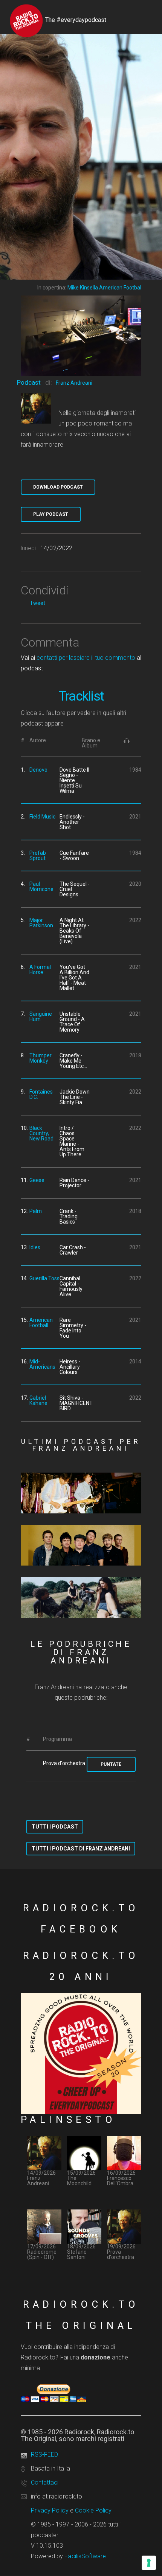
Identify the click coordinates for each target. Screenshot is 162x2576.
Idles (35, 1247)
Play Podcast (51, 514)
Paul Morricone (41, 887)
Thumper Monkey (40, 1058)
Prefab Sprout (38, 856)
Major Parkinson (41, 923)
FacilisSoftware (85, 2556)
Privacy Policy (50, 2510)
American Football (41, 1323)
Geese (37, 1180)
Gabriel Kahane (38, 1400)
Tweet (37, 603)
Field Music (42, 817)
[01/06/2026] (81, 1597)
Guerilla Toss (44, 1278)
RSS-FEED (44, 2455)
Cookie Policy (93, 2510)
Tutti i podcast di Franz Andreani (81, 1849)
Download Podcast (58, 487)
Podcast (29, 382)
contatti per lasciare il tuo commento (86, 658)
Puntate (111, 1764)
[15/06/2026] (81, 1545)
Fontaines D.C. (41, 1094)
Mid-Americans (42, 1364)
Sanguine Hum (41, 1016)
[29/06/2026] (81, 1493)
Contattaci (45, 2482)
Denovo (38, 770)
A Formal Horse (40, 970)
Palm (36, 1211)
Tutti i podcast (55, 1827)
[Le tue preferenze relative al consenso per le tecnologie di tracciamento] (149, 2563)
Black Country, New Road (41, 1133)
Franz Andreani (74, 383)
